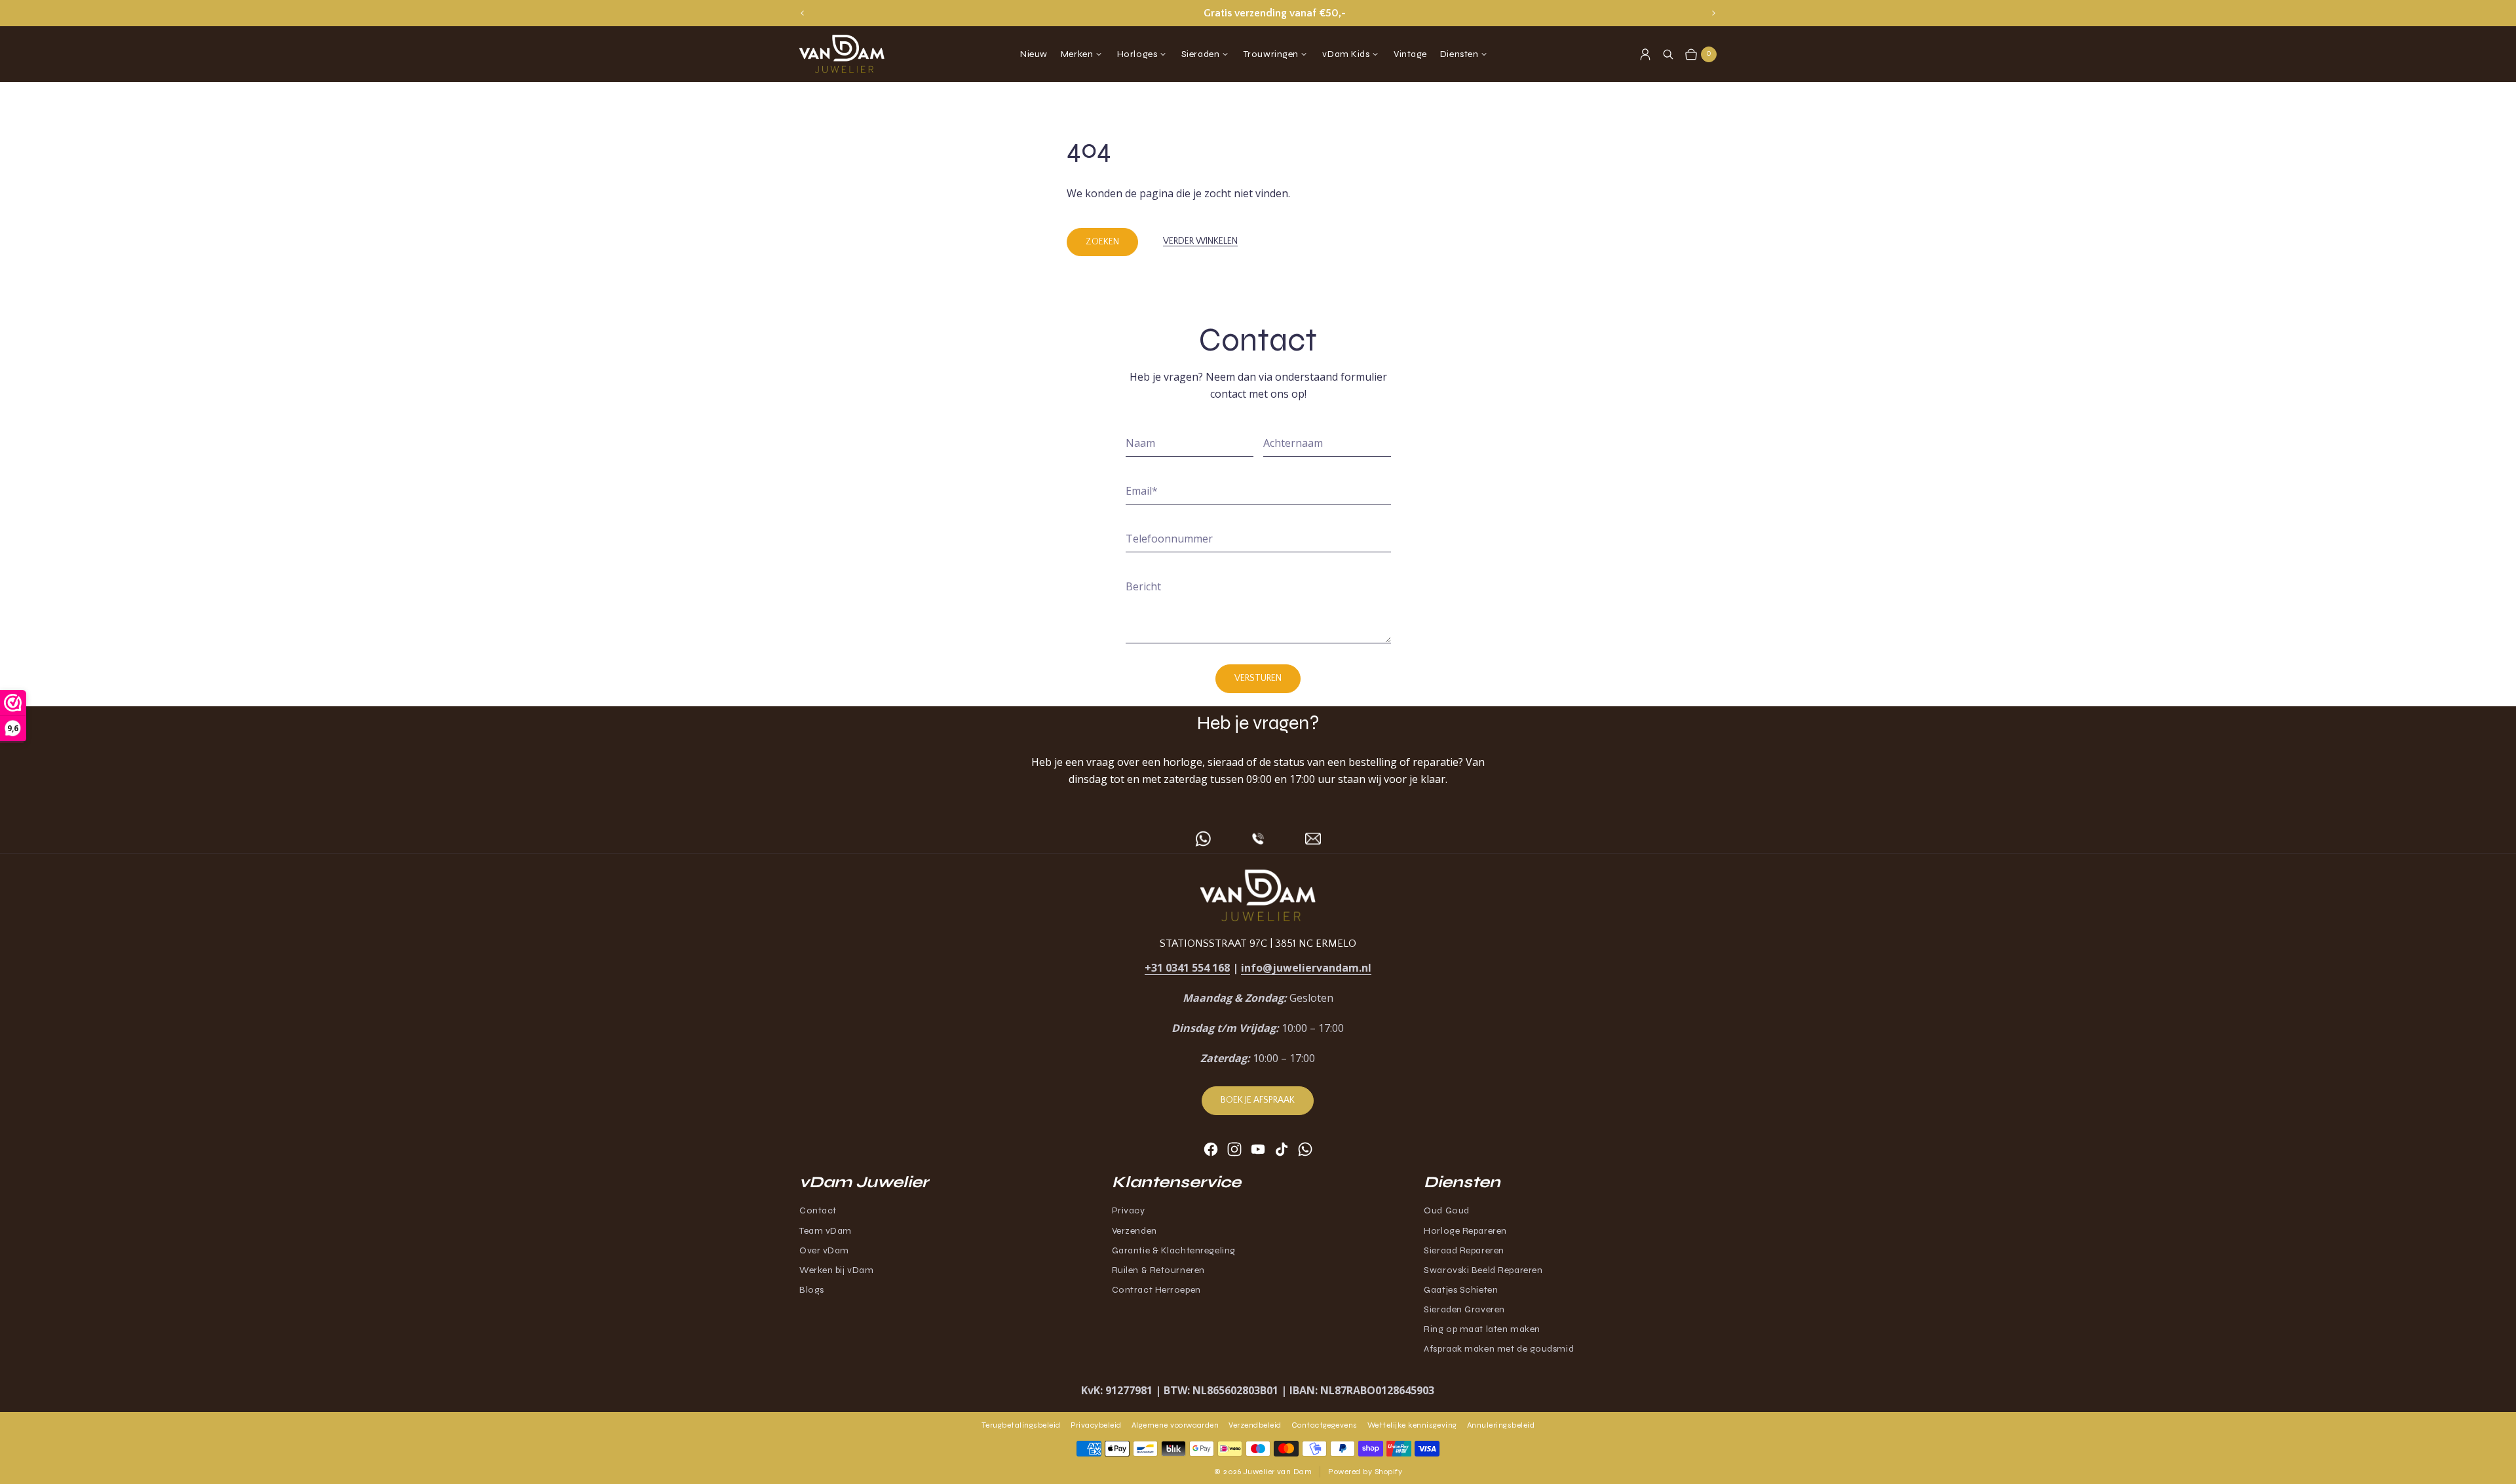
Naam (1140, 443)
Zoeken (1102, 242)
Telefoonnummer (1169, 539)
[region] (1258, 13)
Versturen (1258, 678)
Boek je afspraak (1258, 1100)
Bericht (1143, 586)
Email (1142, 491)
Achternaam (1293, 443)
